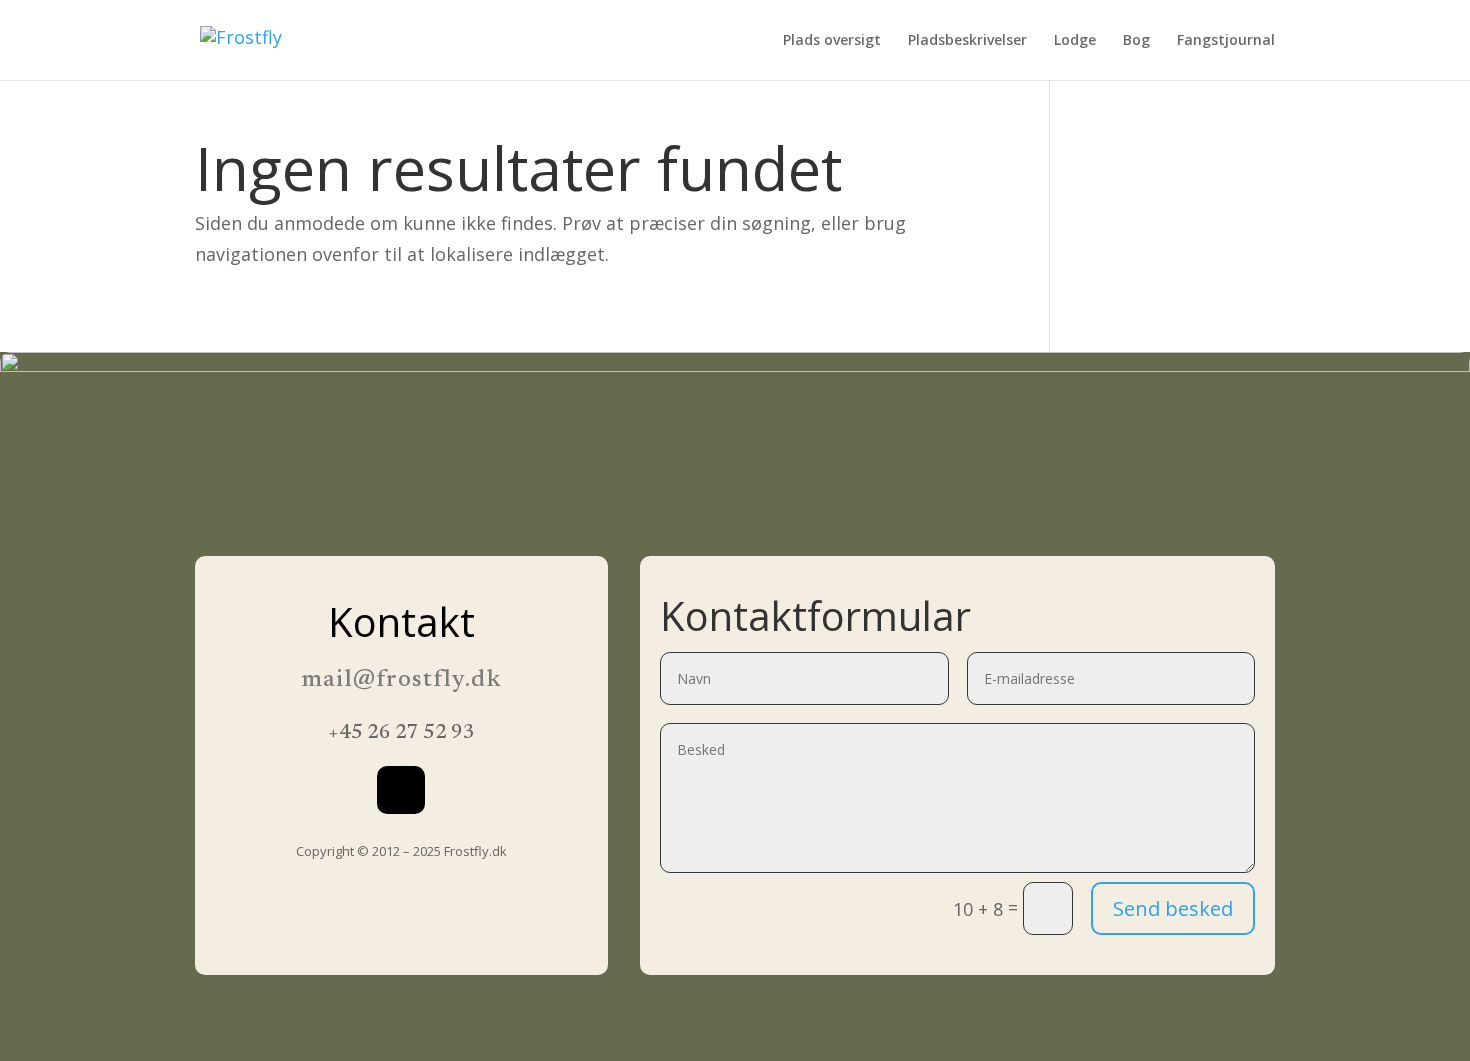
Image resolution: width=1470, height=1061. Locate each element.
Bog (1136, 41)
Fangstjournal (1226, 41)
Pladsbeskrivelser (967, 41)
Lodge (1075, 41)
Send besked (1173, 908)
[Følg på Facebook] (401, 790)
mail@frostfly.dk (401, 680)
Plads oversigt (832, 41)
